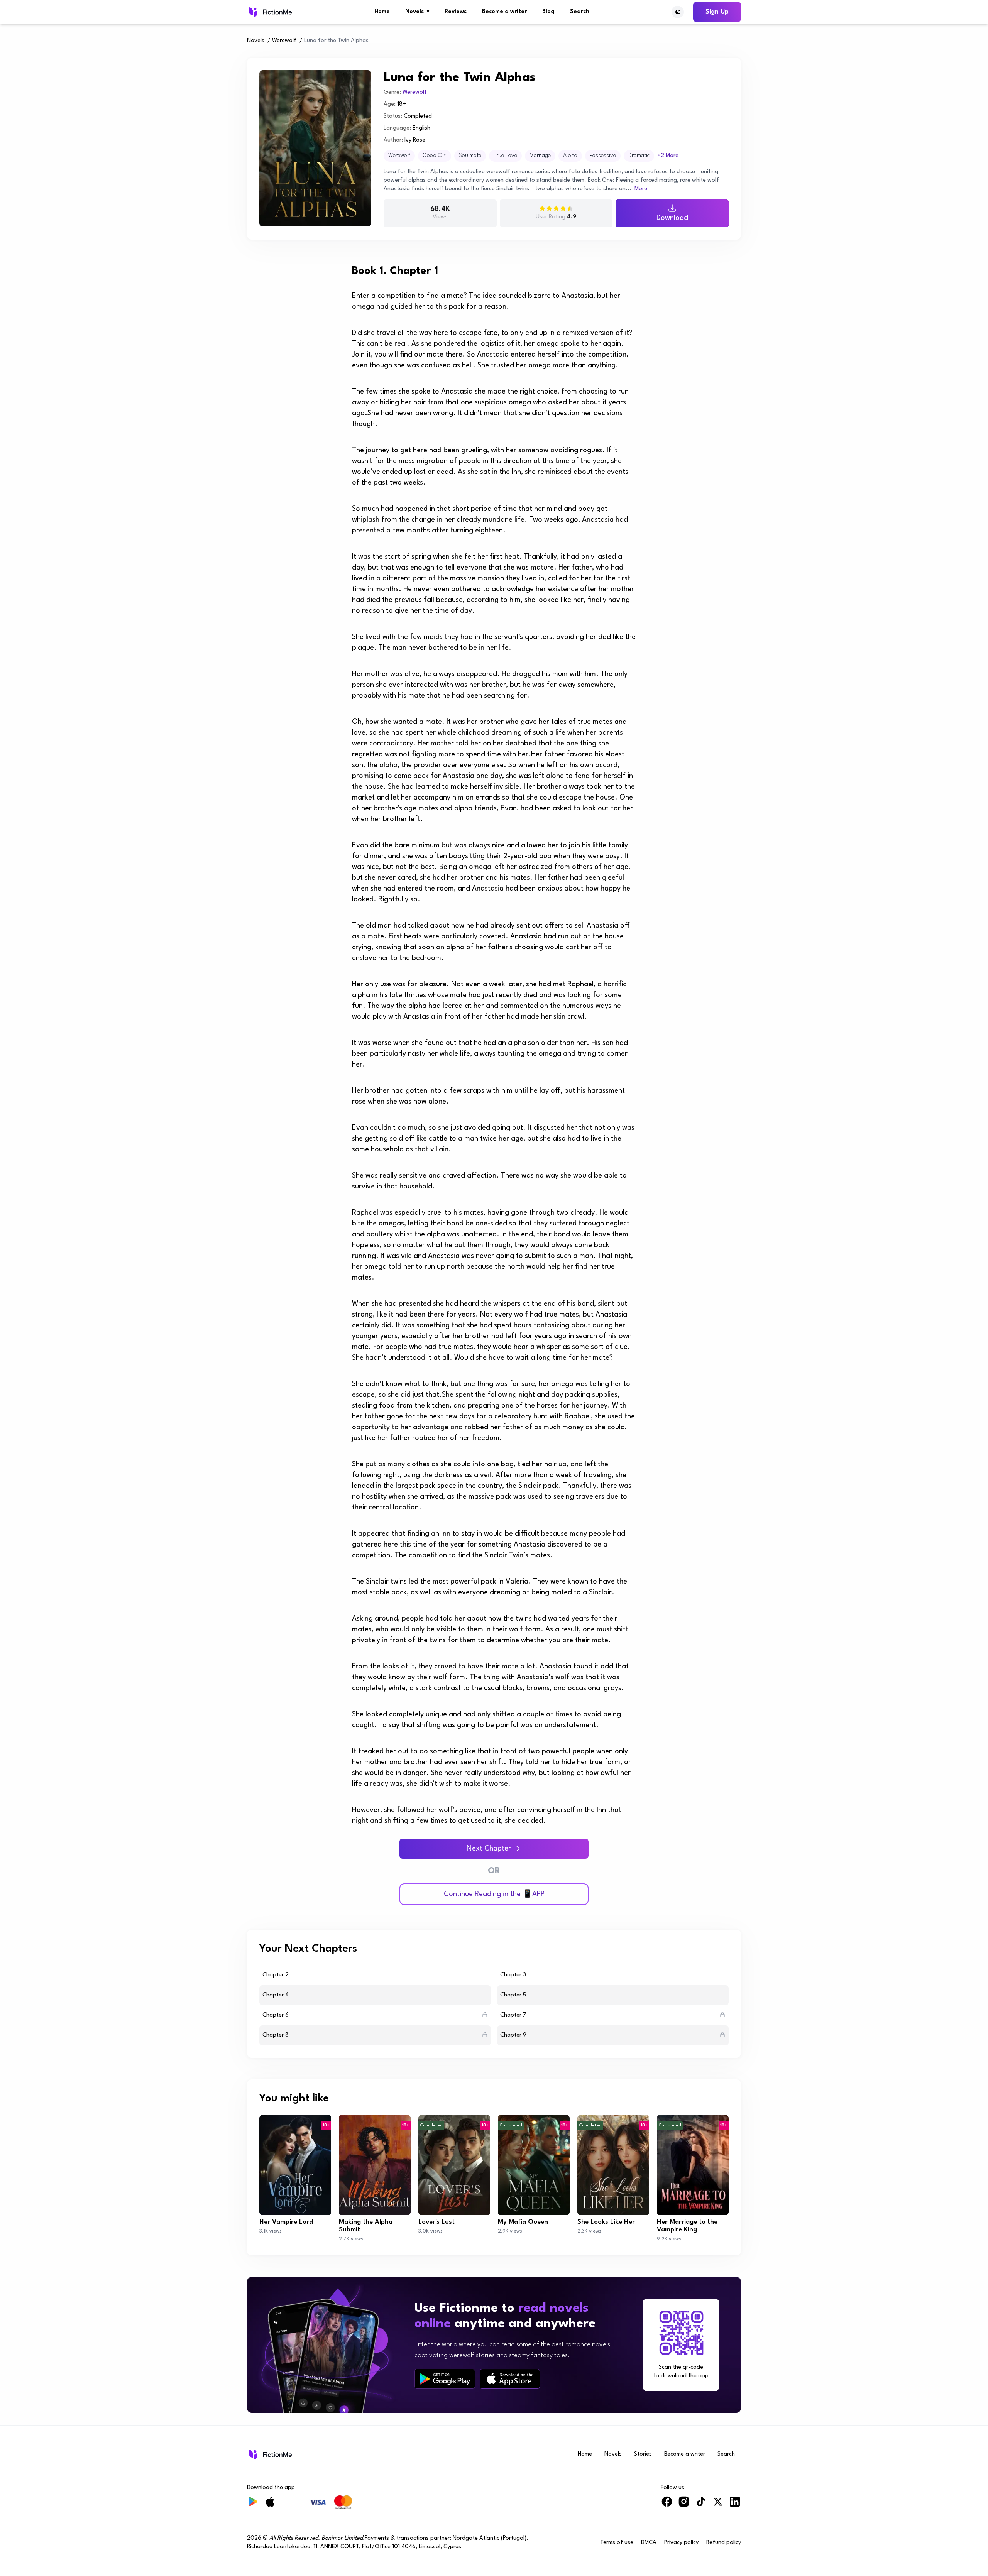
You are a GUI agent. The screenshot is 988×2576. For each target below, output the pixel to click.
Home (382, 12)
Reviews (456, 12)
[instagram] (684, 2505)
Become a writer (504, 12)
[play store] (445, 2379)
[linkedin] (735, 2505)
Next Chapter (489, 1849)
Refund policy (724, 2543)
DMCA (649, 2543)
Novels (417, 12)
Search (580, 12)
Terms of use (617, 2543)
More (641, 189)
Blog (548, 12)
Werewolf (284, 41)
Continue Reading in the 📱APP (494, 1894)
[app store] (510, 2379)
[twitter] (718, 2505)
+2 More (668, 156)
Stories (643, 2454)
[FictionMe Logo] (270, 2454)
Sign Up (717, 12)
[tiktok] (701, 2505)
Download (672, 218)
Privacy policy (681, 2543)
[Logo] (270, 12)
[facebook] (667, 2505)
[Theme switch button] (678, 12)
